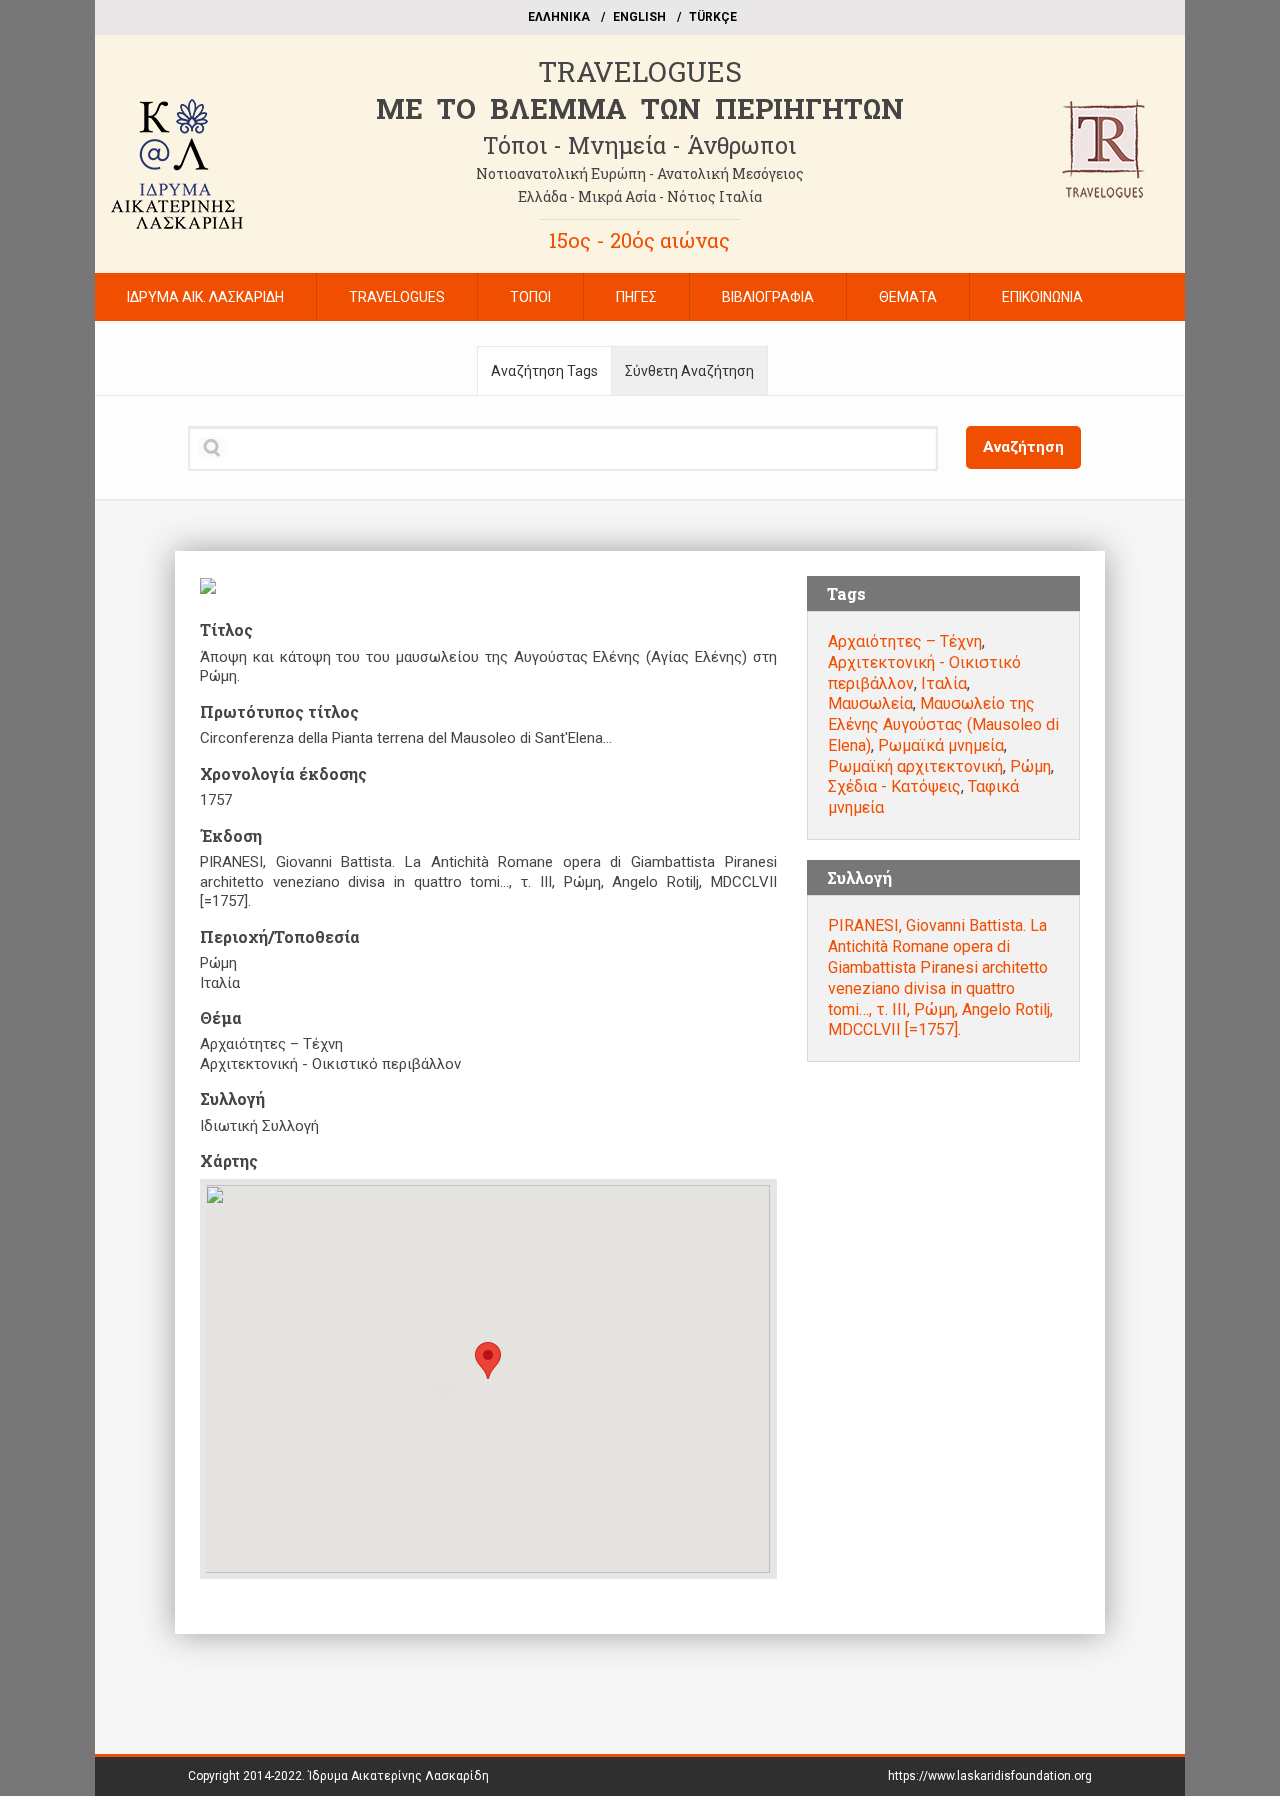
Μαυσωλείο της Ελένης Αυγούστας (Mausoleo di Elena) (943, 724)
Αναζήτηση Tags (544, 371)
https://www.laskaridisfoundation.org (990, 1776)
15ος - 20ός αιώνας (639, 240)
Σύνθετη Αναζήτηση (689, 371)
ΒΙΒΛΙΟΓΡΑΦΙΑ (768, 297)
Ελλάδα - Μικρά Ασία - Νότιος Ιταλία (640, 196)
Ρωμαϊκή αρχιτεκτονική (915, 766)
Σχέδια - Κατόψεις (894, 786)
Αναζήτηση (1023, 447)
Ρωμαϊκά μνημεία (941, 745)
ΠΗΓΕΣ (636, 297)
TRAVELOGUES (640, 71)
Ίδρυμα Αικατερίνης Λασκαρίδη (398, 1776)
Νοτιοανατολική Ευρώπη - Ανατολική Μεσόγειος (640, 173)
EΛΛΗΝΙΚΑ (559, 17)
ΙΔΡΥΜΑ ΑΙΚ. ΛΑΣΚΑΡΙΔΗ (205, 297)
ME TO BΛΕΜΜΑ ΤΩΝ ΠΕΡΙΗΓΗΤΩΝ (640, 108)
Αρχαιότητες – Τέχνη (905, 641)
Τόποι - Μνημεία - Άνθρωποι (639, 145)
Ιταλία (944, 683)
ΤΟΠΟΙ (530, 297)
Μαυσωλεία (870, 703)
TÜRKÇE (713, 17)
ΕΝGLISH (639, 17)
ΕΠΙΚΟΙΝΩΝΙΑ (1042, 297)
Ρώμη (1030, 766)
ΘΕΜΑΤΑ (908, 297)
